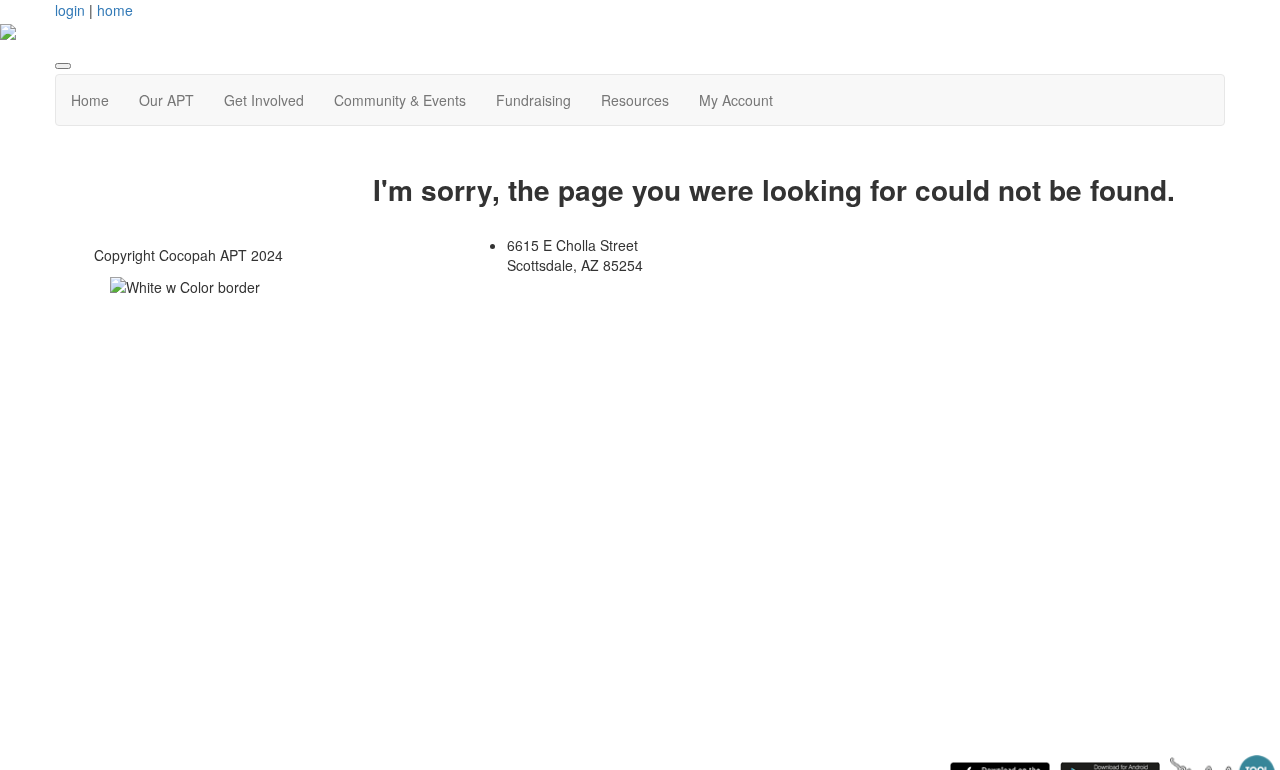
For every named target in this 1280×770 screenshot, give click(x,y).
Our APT (166, 100)
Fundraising (533, 100)
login (70, 10)
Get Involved (264, 100)
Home (90, 100)
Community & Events (400, 100)
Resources (635, 100)
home (115, 10)
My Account (736, 100)
